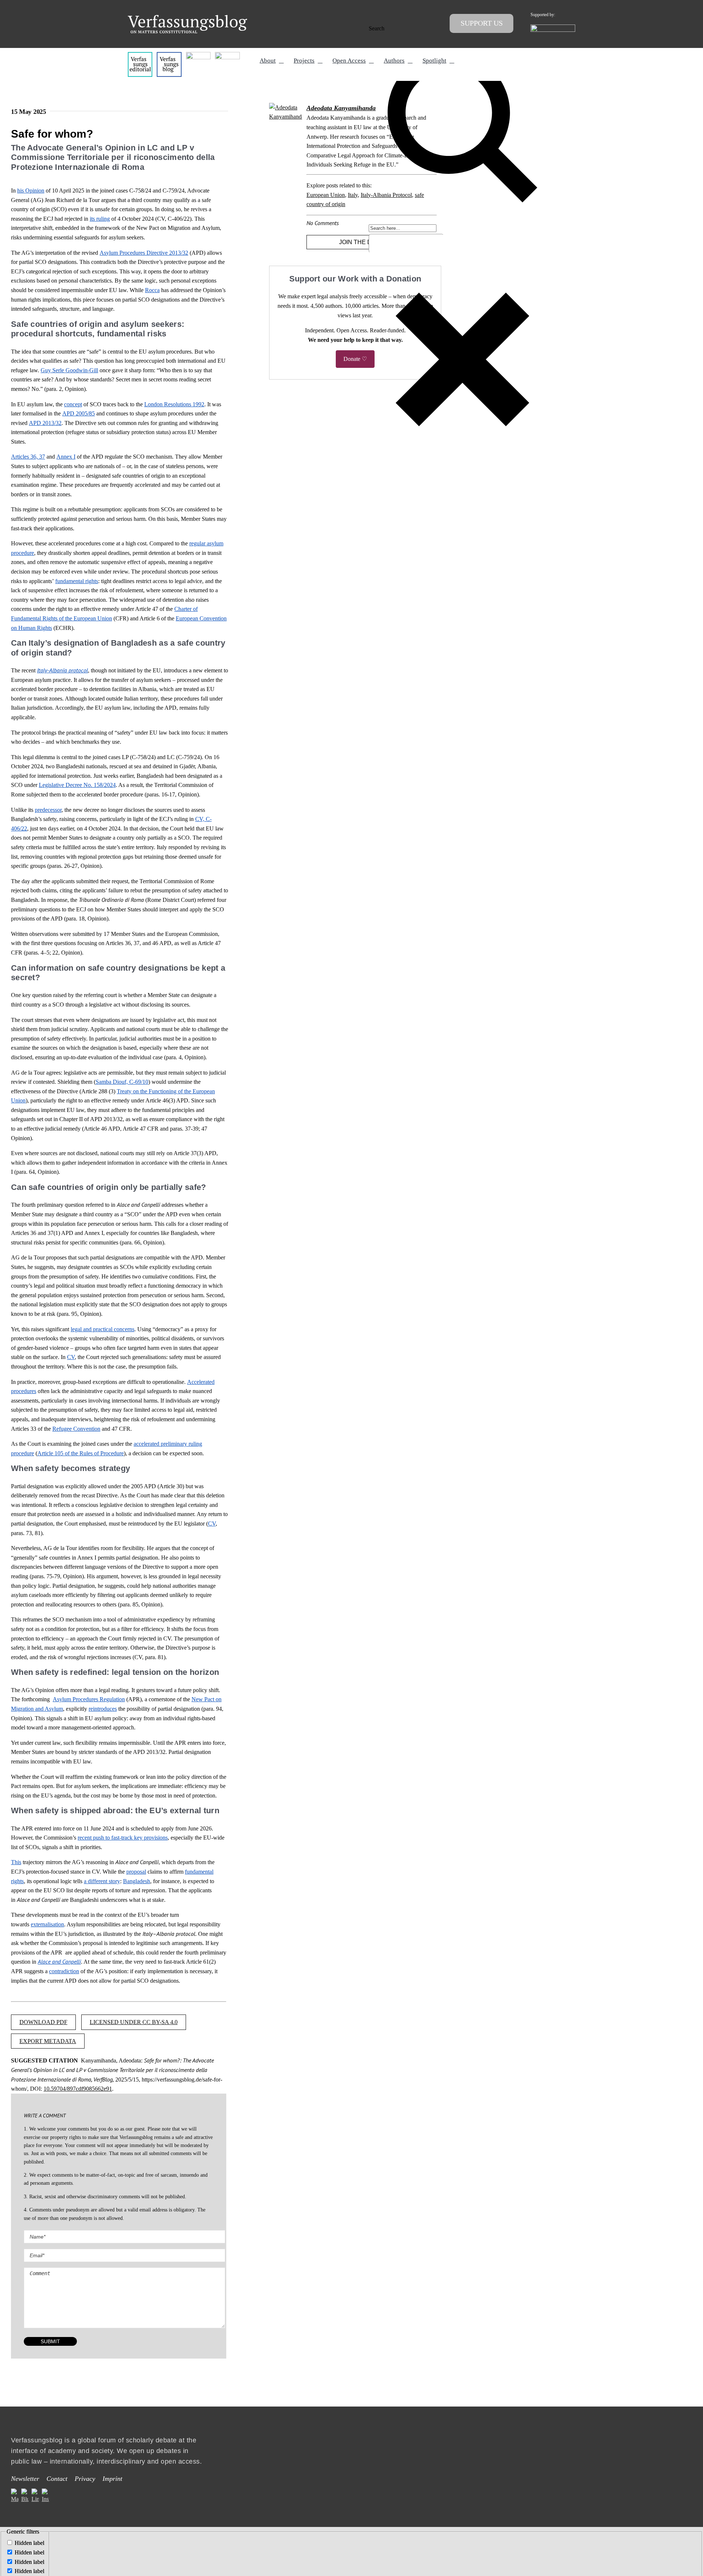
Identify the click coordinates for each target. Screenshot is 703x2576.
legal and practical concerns (103, 1329)
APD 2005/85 (79, 413)
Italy (353, 195)
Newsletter (25, 2479)
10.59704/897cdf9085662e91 (78, 2089)
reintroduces (103, 1709)
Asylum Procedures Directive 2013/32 (144, 253)
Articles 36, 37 (28, 457)
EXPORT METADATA (48, 2041)
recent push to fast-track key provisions (123, 1838)
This (16, 1862)
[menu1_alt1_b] (169, 55)
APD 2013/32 (45, 423)
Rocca (152, 290)
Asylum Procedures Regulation (89, 1699)
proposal (136, 1872)
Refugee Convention (76, 1429)
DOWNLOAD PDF (43, 2022)
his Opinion (31, 191)
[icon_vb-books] (227, 55)
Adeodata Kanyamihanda (341, 108)
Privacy (85, 2479)
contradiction (64, 1971)
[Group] (187, 18)
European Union (326, 195)
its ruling (100, 219)
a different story (102, 1881)
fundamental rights (77, 581)
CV (71, 1357)
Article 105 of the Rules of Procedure (81, 1453)
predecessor (48, 810)
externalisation (47, 1924)
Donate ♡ (355, 359)
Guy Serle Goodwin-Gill (69, 370)
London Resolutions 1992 (174, 404)
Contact (57, 2479)
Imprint (112, 2479)
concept (73, 404)
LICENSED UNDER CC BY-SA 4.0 (134, 2022)
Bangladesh (137, 1881)
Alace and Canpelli (59, 1961)
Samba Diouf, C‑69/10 (122, 1082)
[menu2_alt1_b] (198, 55)
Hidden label (29, 2543)
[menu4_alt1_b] (140, 55)
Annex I (66, 457)
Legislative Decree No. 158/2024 (77, 785)
